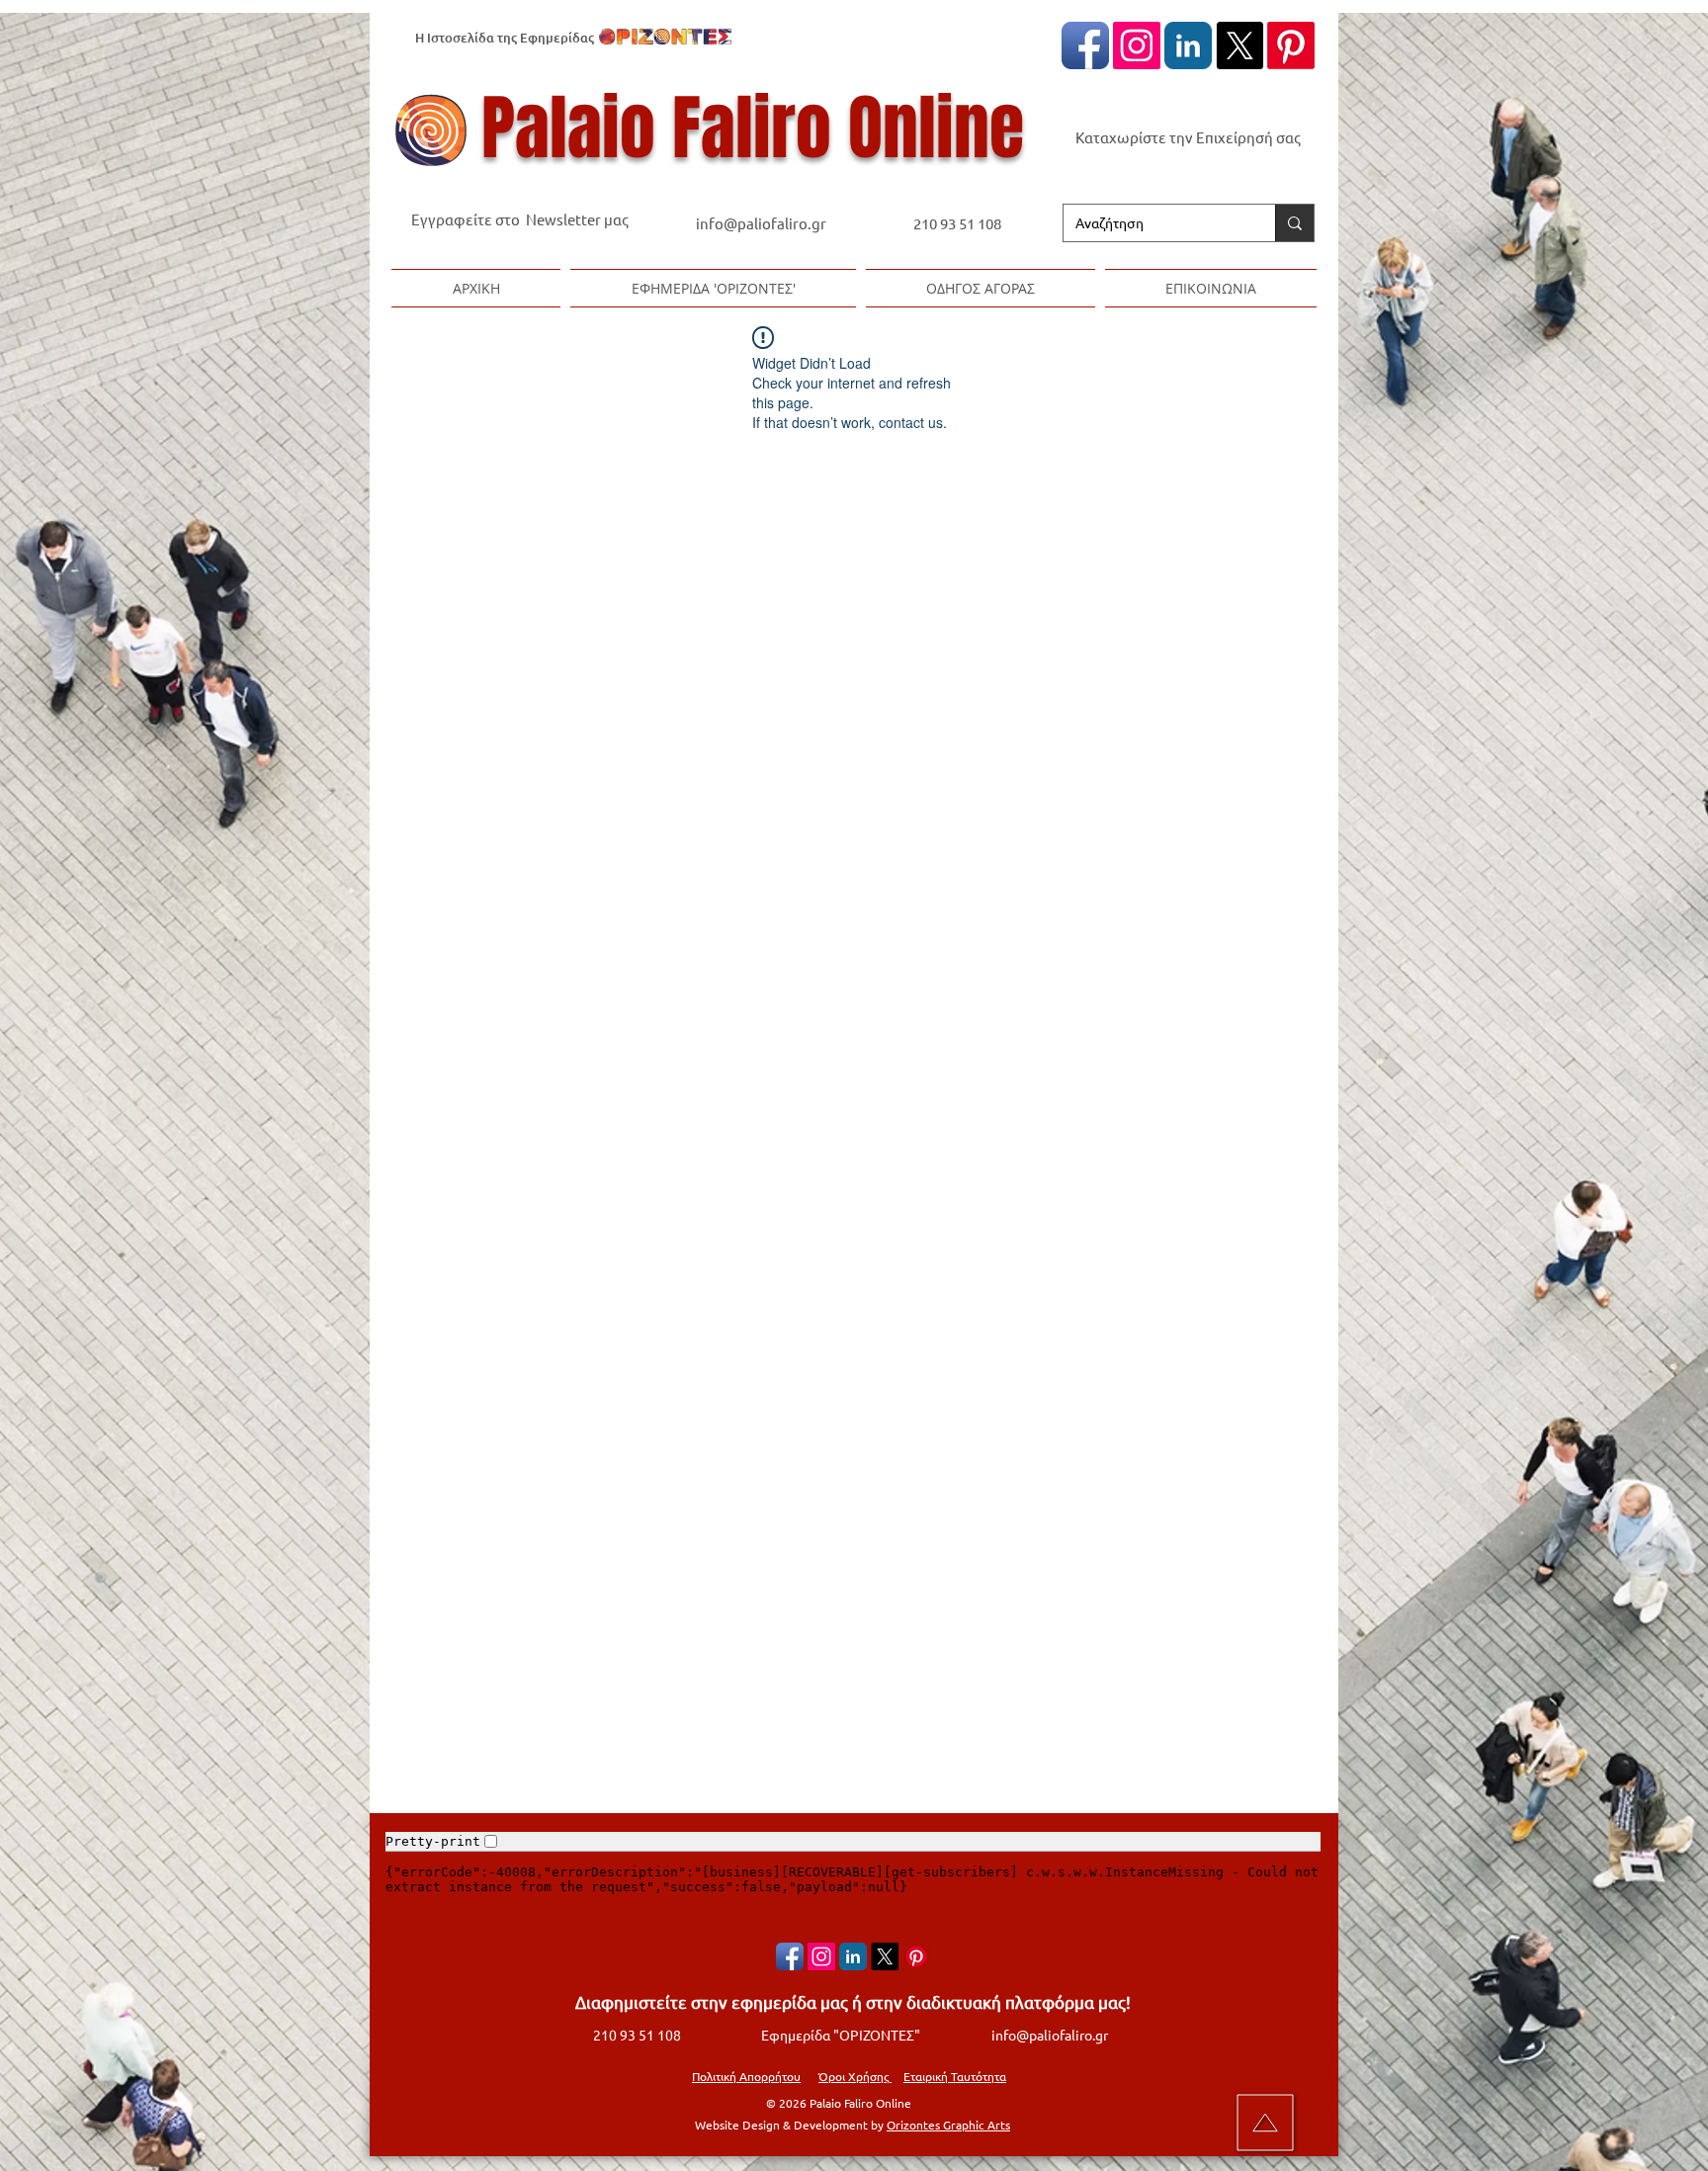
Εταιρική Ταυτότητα (955, 2076)
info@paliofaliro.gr (763, 223)
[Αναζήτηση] (1294, 223)
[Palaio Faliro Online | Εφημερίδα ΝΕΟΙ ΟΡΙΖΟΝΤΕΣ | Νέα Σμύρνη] (1188, 45)
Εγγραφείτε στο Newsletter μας (520, 219)
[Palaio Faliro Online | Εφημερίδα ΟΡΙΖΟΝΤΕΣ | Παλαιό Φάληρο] (1085, 45)
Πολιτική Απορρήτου (746, 2076)
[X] (1239, 45)
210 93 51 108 (957, 223)
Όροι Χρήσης (855, 2076)
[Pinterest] (1291, 45)
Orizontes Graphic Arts (948, 2125)
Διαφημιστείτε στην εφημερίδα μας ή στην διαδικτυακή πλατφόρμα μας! (853, 2001)
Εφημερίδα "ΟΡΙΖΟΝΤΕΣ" (841, 2035)
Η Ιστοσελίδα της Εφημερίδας (505, 38)
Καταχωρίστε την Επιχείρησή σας (1188, 137)
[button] (713, 288)
